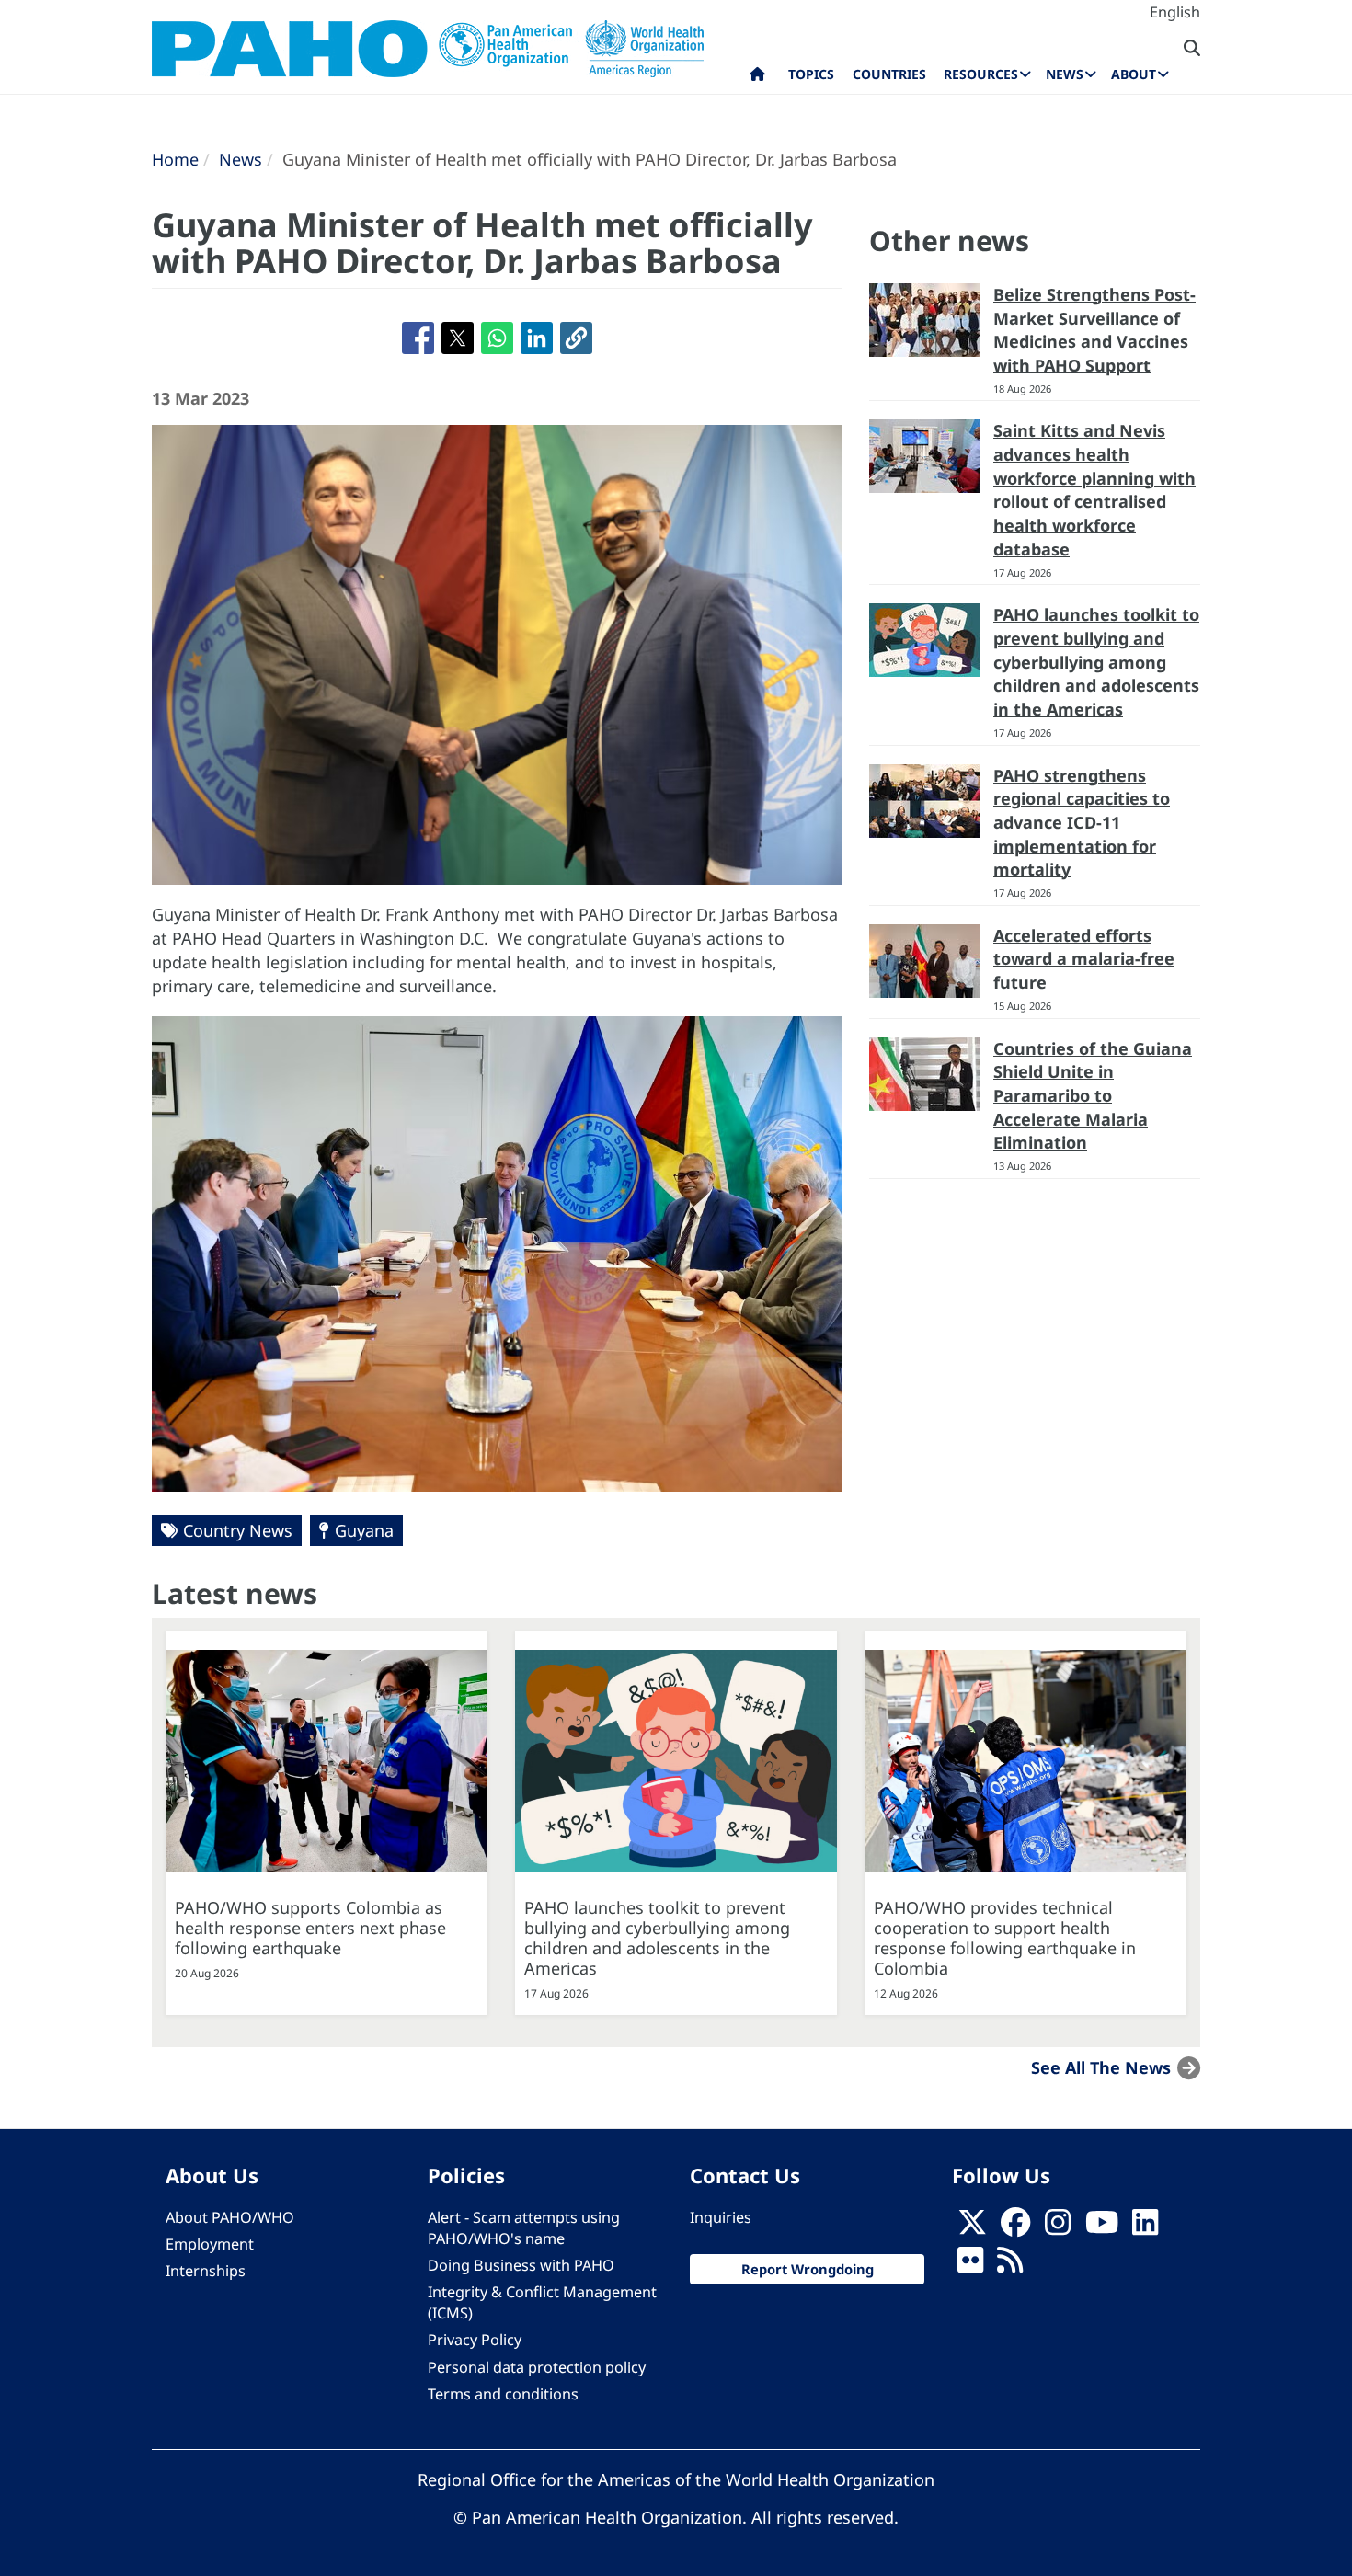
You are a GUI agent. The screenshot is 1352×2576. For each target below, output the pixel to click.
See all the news (1101, 2067)
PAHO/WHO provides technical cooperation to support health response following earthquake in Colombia (1005, 1938)
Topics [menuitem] (811, 74)
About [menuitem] (1134, 74)
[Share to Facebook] (418, 338)
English (1175, 12)
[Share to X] (458, 338)
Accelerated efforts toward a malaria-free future (1084, 959)
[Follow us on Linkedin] (1145, 2227)
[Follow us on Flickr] (970, 2265)
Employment (210, 2244)
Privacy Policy (475, 2340)
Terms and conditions (503, 2394)
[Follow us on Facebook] (1015, 2227)
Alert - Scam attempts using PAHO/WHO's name (524, 2228)
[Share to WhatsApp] (497, 338)
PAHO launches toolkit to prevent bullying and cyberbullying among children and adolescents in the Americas (1096, 662)
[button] (576, 338)
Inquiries (721, 2217)
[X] (972, 2227)
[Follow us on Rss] (1010, 2265)
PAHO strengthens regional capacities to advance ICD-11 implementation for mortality (1082, 823)
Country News (238, 1530)
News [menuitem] (1065, 74)
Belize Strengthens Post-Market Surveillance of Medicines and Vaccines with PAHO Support (1094, 330)
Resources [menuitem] (981, 74)
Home (175, 159)
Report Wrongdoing (808, 2269)
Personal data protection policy (537, 2367)
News (241, 159)
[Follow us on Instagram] (1058, 2227)
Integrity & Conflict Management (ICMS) (542, 2302)
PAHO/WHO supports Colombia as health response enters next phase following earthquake (310, 1928)
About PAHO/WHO (230, 2217)
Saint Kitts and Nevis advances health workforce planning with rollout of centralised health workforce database (1094, 490)
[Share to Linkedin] (537, 338)
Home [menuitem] (757, 78)
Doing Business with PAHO (521, 2265)
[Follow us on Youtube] (1102, 2227)
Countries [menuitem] (889, 74)
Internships (206, 2271)
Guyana (364, 1530)
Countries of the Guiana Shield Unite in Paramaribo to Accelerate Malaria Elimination (1093, 1096)
